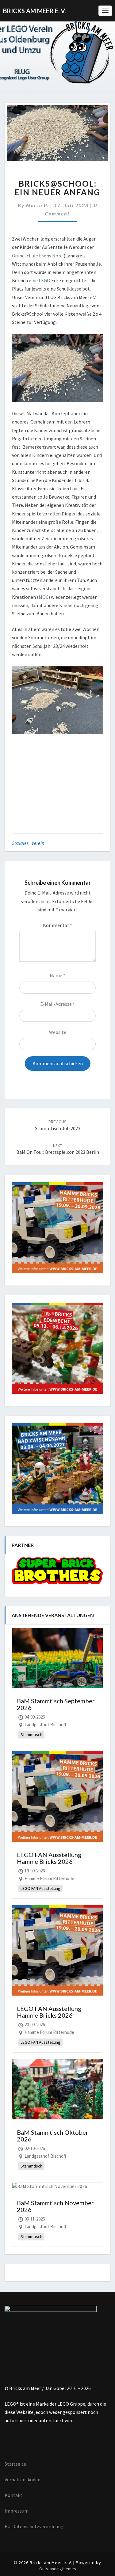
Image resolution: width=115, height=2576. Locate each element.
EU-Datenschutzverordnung (34, 2526)
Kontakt (13, 2495)
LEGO (44, 280)
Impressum (17, 2511)
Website (58, 1032)
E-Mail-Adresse (57, 1004)
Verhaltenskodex (22, 2479)
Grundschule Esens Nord (37, 256)
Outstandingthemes (58, 2569)
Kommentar (57, 925)
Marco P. (37, 205)
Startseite (15, 2464)
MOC (44, 597)
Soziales (20, 843)
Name (57, 975)
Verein (38, 843)
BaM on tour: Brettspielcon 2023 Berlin (58, 1149)
